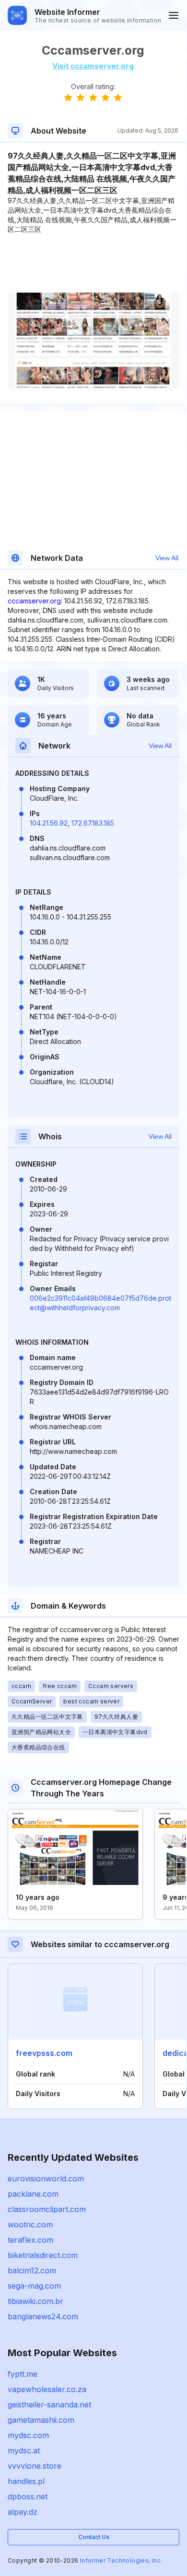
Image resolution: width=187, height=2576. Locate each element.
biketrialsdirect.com (43, 2255)
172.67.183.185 (93, 823)
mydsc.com (28, 2435)
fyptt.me (23, 2374)
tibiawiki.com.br (35, 2301)
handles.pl (26, 2481)
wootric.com (30, 2224)
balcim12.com (32, 2270)
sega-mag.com (34, 2286)
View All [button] (167, 558)
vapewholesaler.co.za (47, 2389)
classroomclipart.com (47, 2209)
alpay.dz (23, 2512)
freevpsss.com (44, 2053)
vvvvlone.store (35, 2466)
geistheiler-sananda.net (49, 2405)
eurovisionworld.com (46, 2179)
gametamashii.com (41, 2420)
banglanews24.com (43, 2316)
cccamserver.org (34, 601)
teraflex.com (30, 2240)
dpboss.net (28, 2497)
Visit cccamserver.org (93, 66)
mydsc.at (24, 2451)
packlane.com (33, 2194)
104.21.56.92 (49, 823)
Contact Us (94, 2537)
